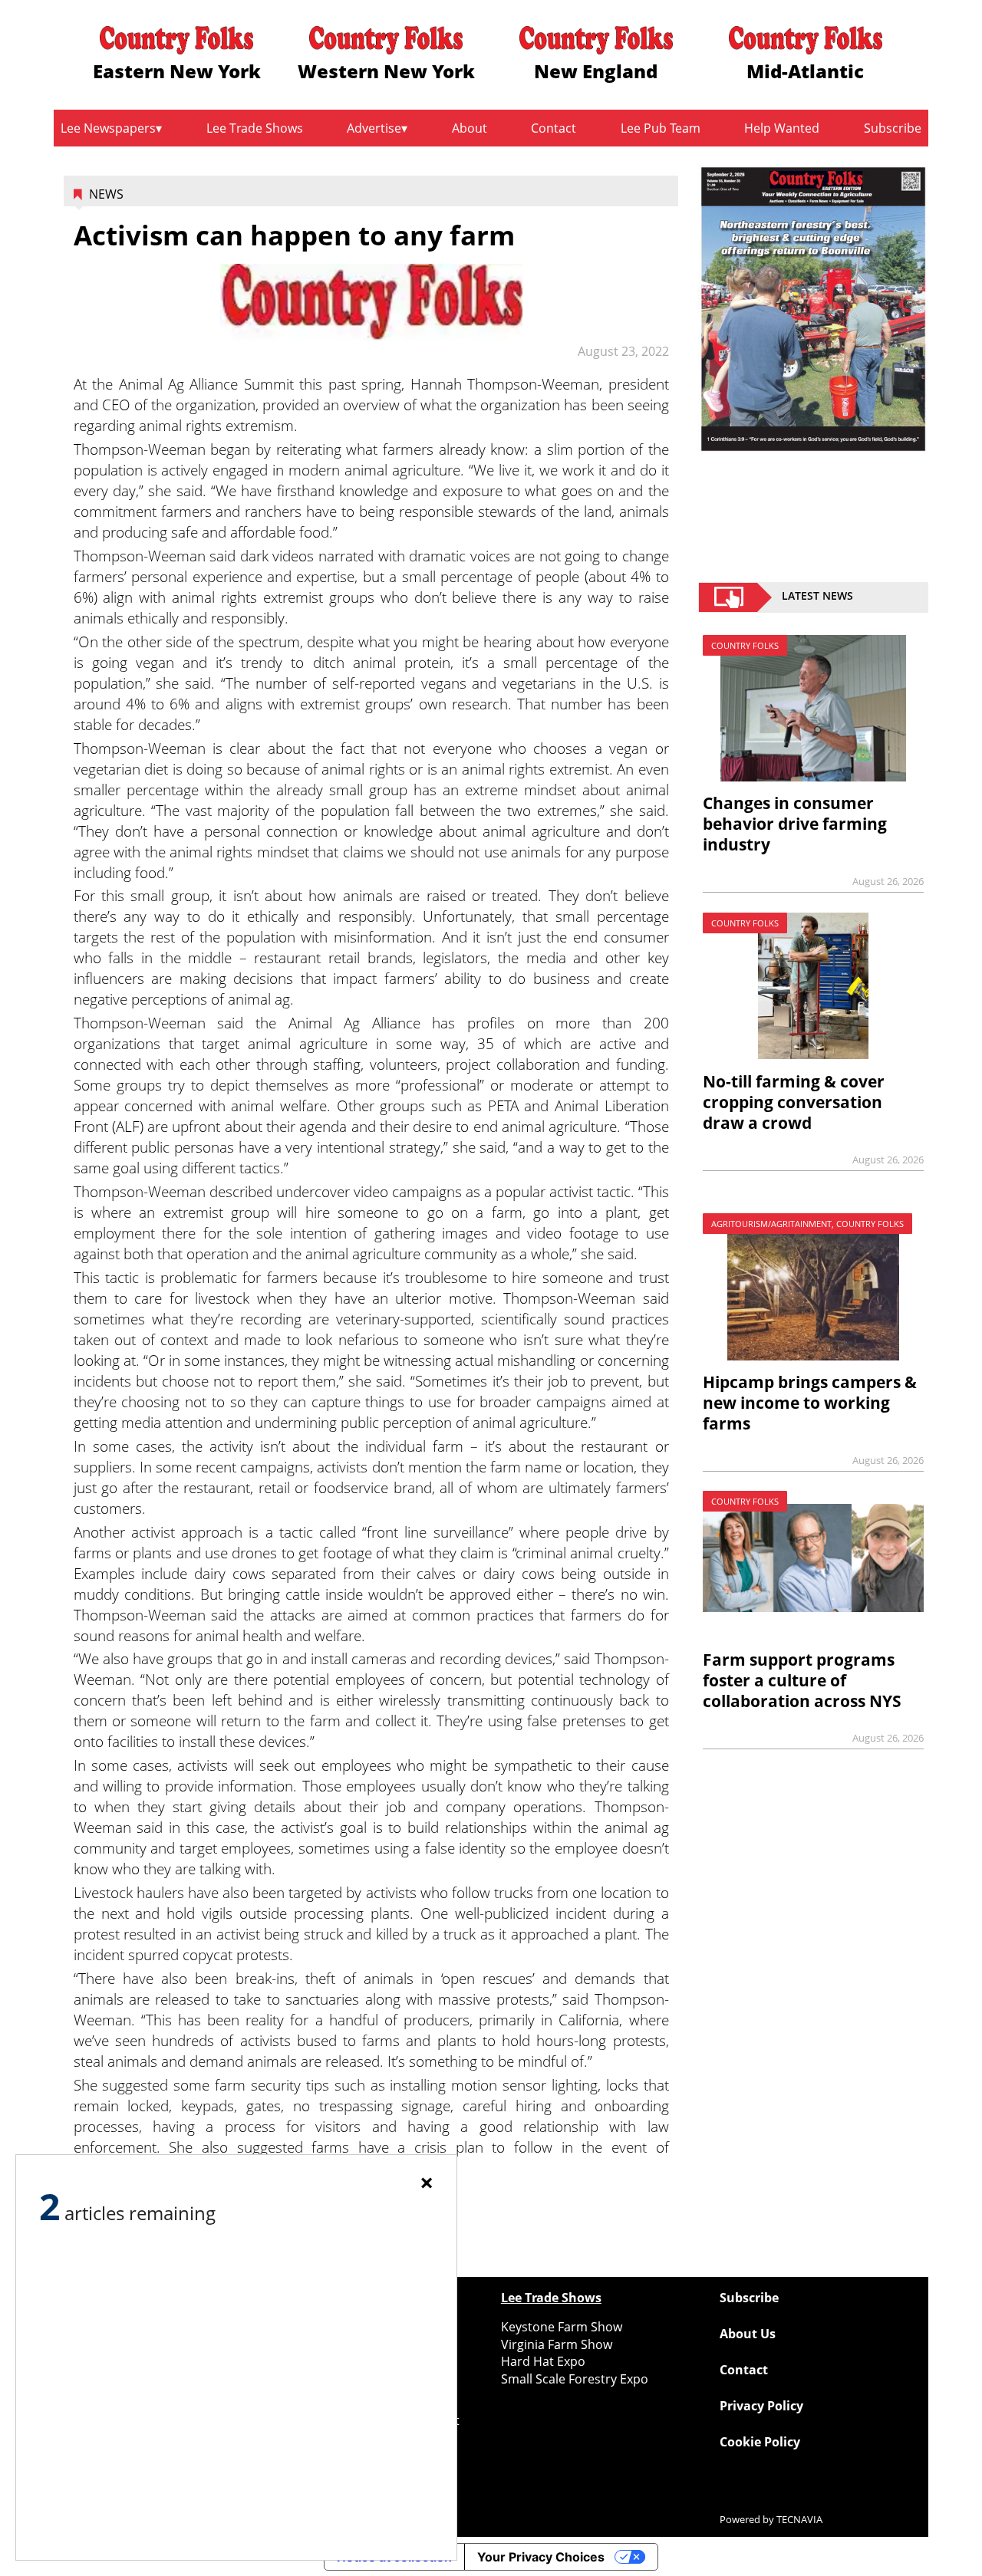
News (106, 194)
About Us (748, 2334)
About (470, 128)
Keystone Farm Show (562, 2327)
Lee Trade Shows (255, 128)
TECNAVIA (799, 2519)
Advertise (374, 128)
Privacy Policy (761, 2406)
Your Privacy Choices (541, 2557)
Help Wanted (782, 128)
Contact (554, 128)
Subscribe (893, 128)
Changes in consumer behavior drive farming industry (795, 824)
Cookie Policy (760, 2442)
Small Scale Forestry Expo (575, 2379)
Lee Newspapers (108, 128)
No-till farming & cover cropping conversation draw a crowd (794, 1102)
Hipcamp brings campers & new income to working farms (810, 1403)
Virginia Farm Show (557, 2344)
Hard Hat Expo (543, 2361)
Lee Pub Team (661, 128)
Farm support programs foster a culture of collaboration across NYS (802, 1680)
